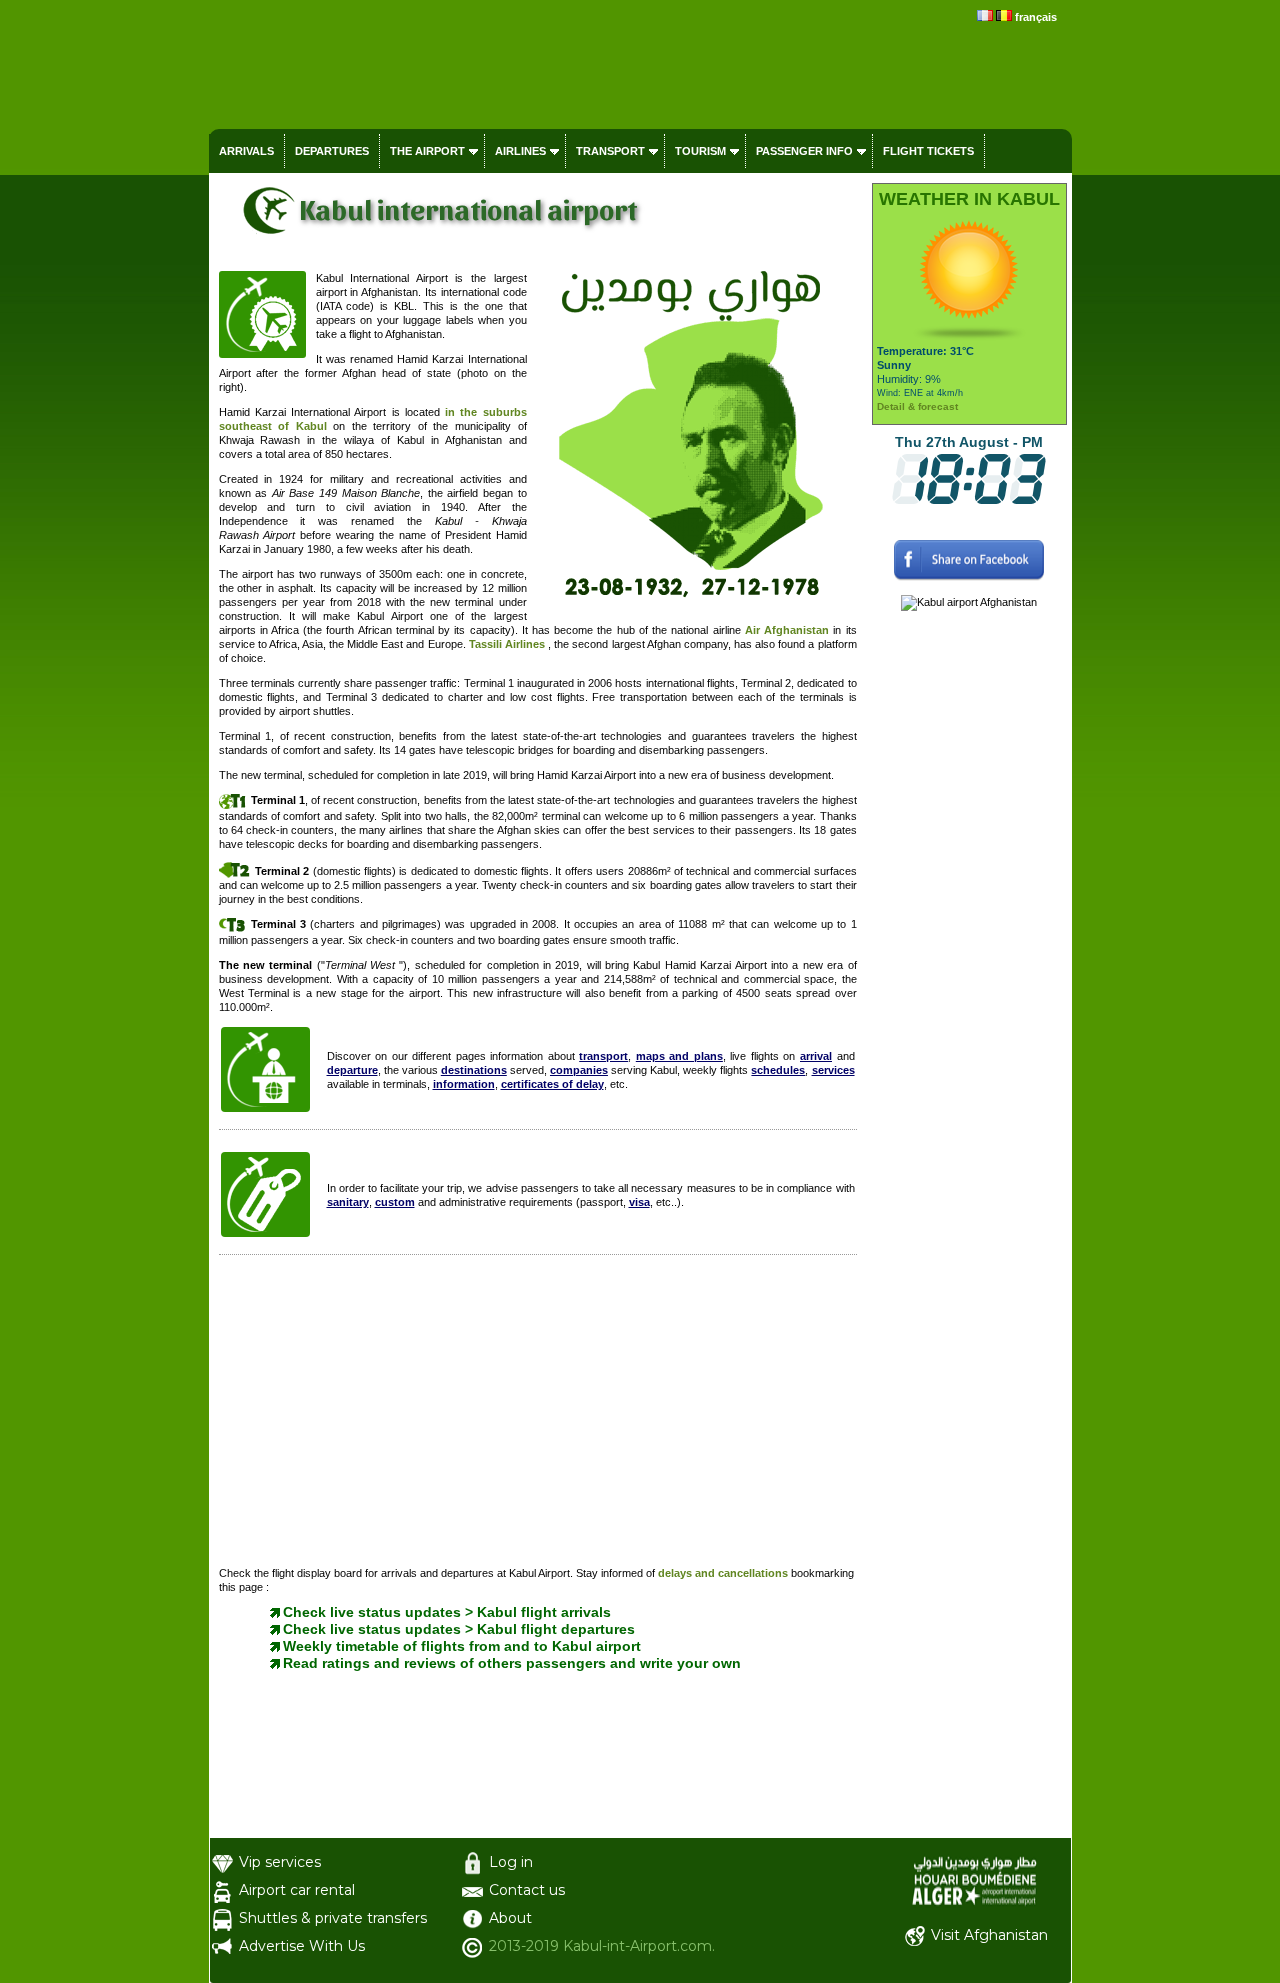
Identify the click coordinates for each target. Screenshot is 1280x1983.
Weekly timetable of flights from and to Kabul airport (462, 1646)
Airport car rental (297, 1890)
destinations (474, 1070)
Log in (511, 1862)
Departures (332, 151)
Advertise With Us (302, 1946)
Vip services (280, 1862)
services (833, 1070)
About (510, 1918)
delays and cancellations (724, 1573)
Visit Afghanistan (989, 1935)
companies (579, 1070)
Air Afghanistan (787, 630)
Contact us (527, 1890)
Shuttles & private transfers (333, 1918)
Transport (610, 151)
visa (639, 1202)
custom (395, 1202)
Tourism (700, 151)
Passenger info (804, 151)
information (464, 1084)
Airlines (520, 151)
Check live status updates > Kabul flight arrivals (447, 1612)
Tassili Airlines (507, 644)
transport (603, 1056)
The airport (427, 151)
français (1036, 17)
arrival (816, 1056)
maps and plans (679, 1056)
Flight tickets (928, 151)
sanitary (348, 1202)
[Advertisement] (538, 1415)
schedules (778, 1070)
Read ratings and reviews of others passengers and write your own (512, 1663)
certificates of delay (552, 1084)
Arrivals (246, 151)
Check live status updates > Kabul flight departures (459, 1629)
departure (352, 1070)
